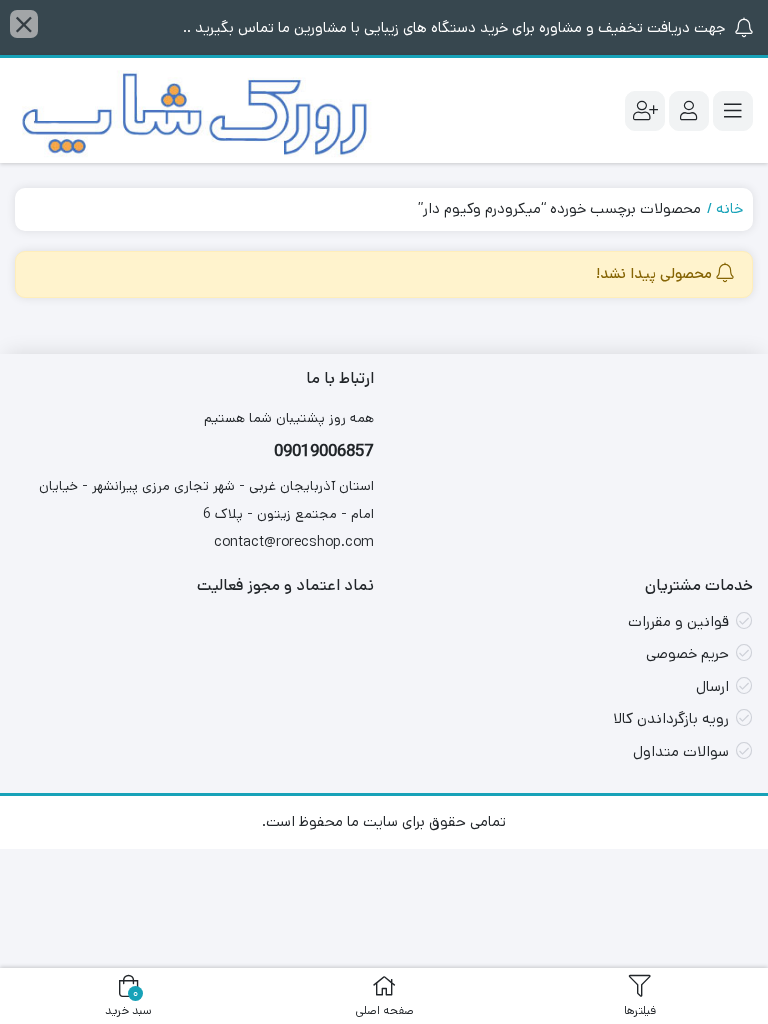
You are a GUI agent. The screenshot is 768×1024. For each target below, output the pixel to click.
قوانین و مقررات (678, 621)
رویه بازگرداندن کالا (671, 718)
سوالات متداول (681, 751)
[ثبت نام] (645, 111)
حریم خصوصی (687, 653)
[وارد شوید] (689, 111)
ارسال (712, 686)
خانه (729, 208)
